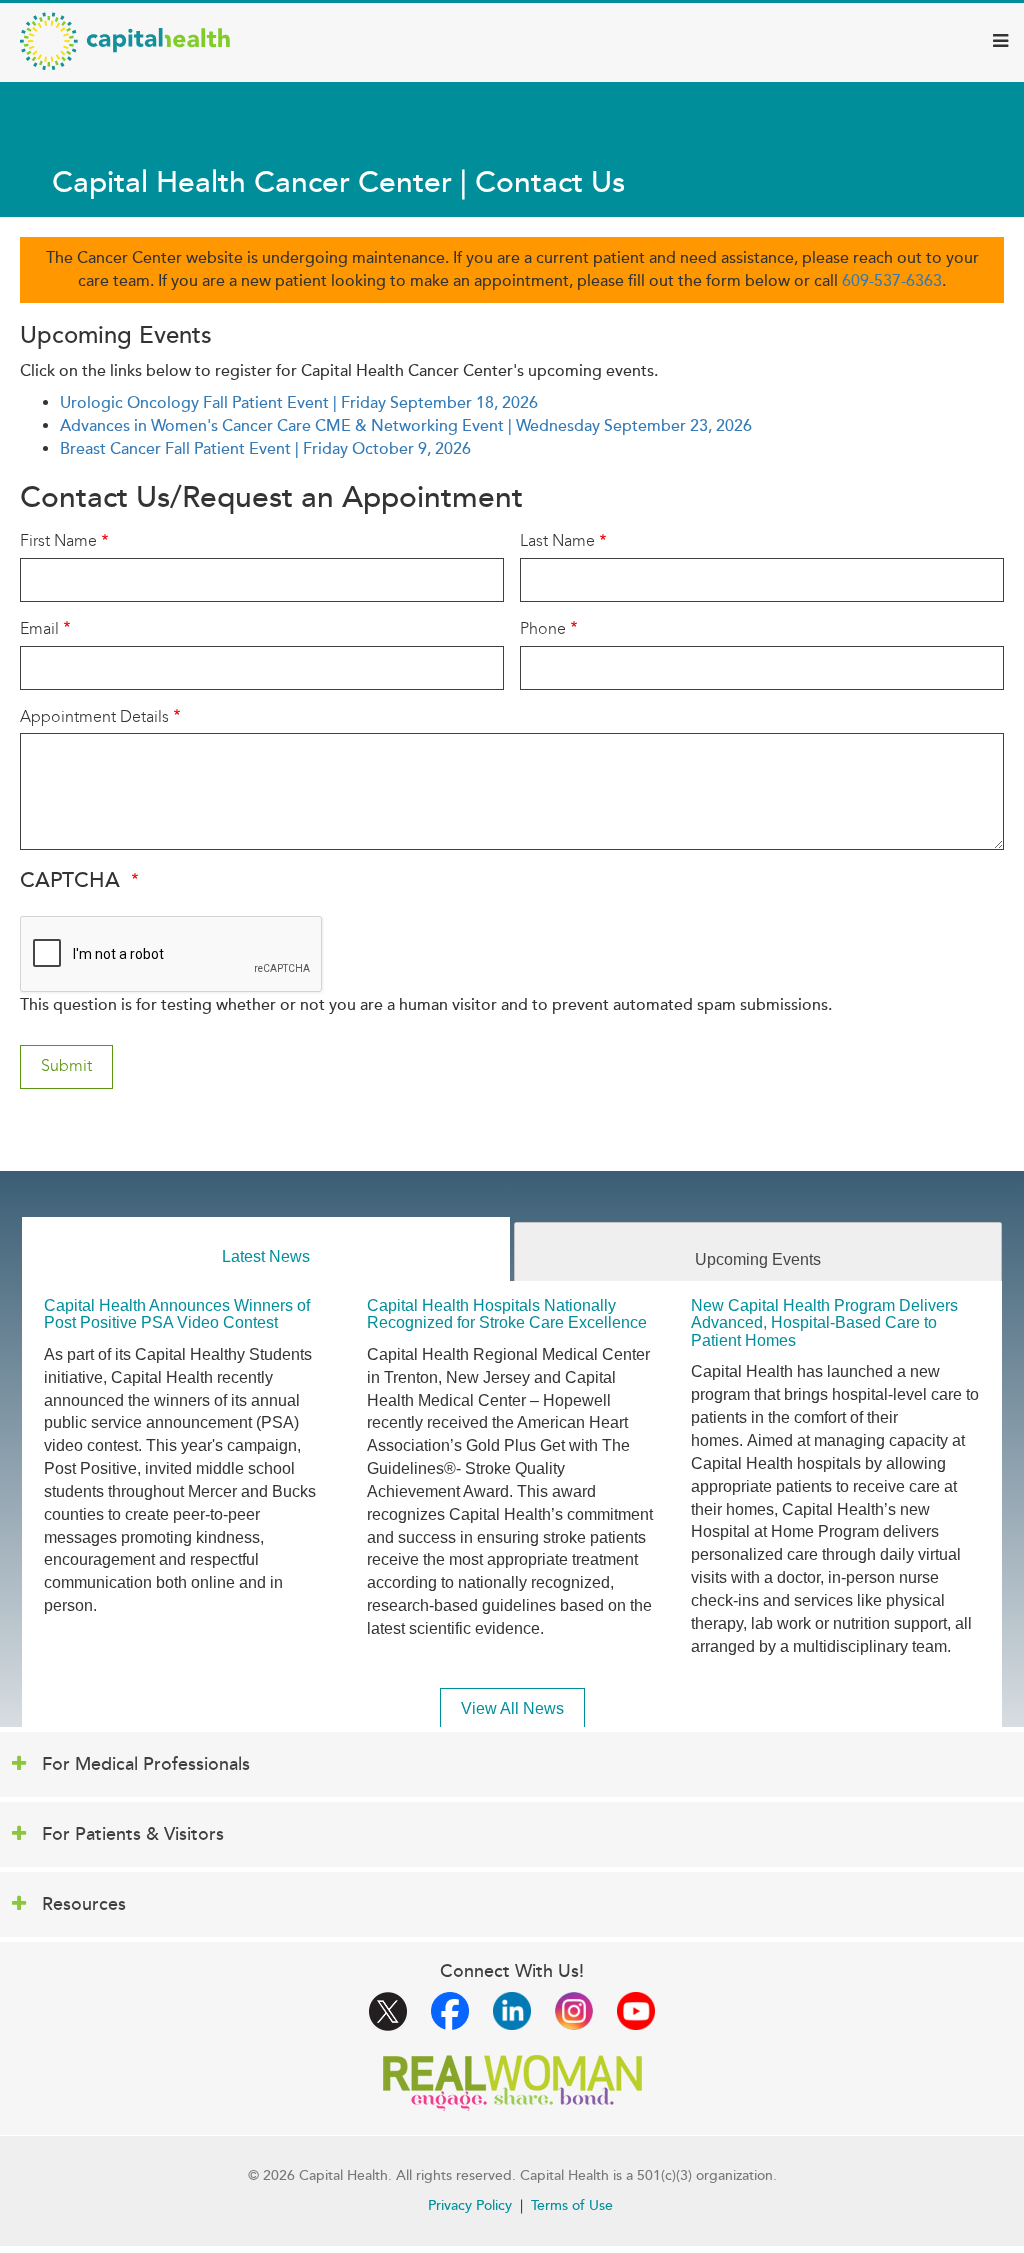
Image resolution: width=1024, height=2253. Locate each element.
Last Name (557, 540)
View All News (512, 1708)
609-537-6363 (892, 281)
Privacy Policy (470, 2205)
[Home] (125, 41)
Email (39, 628)
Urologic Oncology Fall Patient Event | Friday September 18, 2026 (299, 403)
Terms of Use (572, 2205)
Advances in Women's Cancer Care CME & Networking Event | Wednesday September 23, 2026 (406, 426)
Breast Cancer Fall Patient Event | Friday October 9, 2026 (265, 449)
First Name (58, 540)
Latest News (266, 1256)
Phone (543, 628)
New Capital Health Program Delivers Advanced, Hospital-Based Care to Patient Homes (824, 1323)
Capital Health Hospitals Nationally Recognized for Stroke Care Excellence (507, 1314)
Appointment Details (94, 716)
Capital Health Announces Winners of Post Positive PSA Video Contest (177, 1314)
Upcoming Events (758, 1259)
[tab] (266, 1249)
